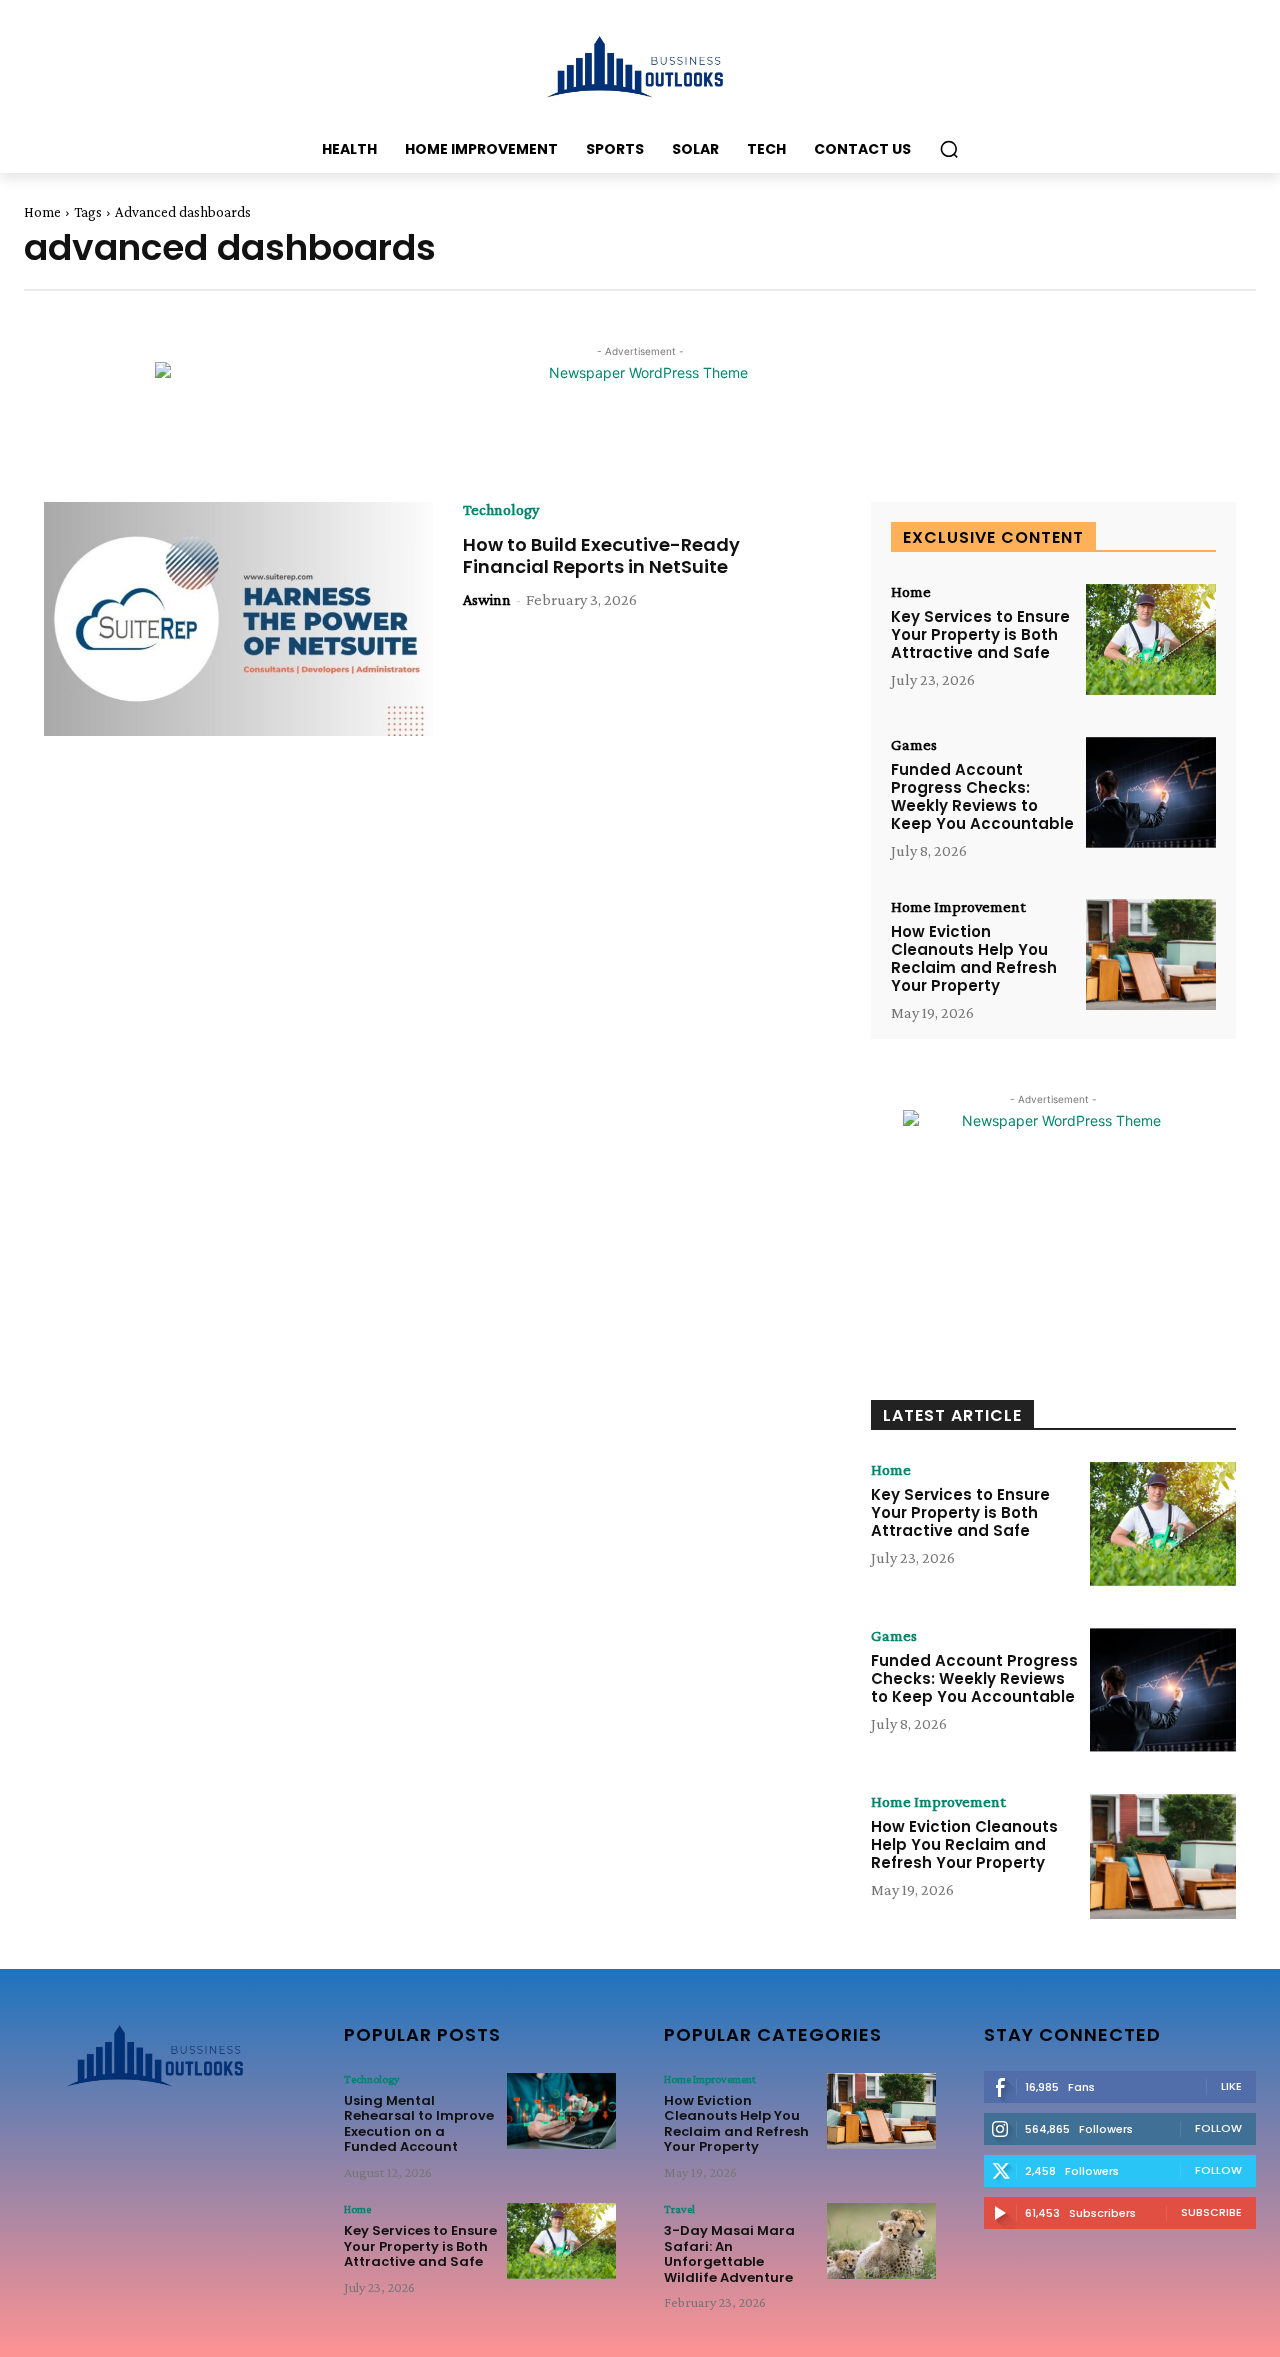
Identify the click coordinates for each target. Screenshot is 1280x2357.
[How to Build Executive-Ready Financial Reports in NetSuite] (238, 619)
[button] (949, 149)
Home (42, 212)
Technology (501, 510)
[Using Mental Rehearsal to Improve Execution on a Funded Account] (561, 2111)
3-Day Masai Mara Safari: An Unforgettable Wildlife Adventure (729, 2254)
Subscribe (1211, 2212)
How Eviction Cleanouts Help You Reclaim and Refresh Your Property (974, 958)
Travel (679, 2209)
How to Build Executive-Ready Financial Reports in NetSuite (601, 555)
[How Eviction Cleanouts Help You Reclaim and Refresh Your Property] (1151, 954)
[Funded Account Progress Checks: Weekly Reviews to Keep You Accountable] (1151, 792)
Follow (1218, 2128)
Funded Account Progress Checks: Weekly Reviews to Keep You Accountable (982, 796)
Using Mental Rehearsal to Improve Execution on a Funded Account (419, 2124)
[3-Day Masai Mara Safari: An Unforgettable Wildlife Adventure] (881, 2241)
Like (1231, 2086)
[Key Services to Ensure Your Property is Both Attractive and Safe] (1151, 639)
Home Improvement (958, 907)
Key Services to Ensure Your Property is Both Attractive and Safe (980, 634)
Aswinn (487, 599)
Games (914, 745)
